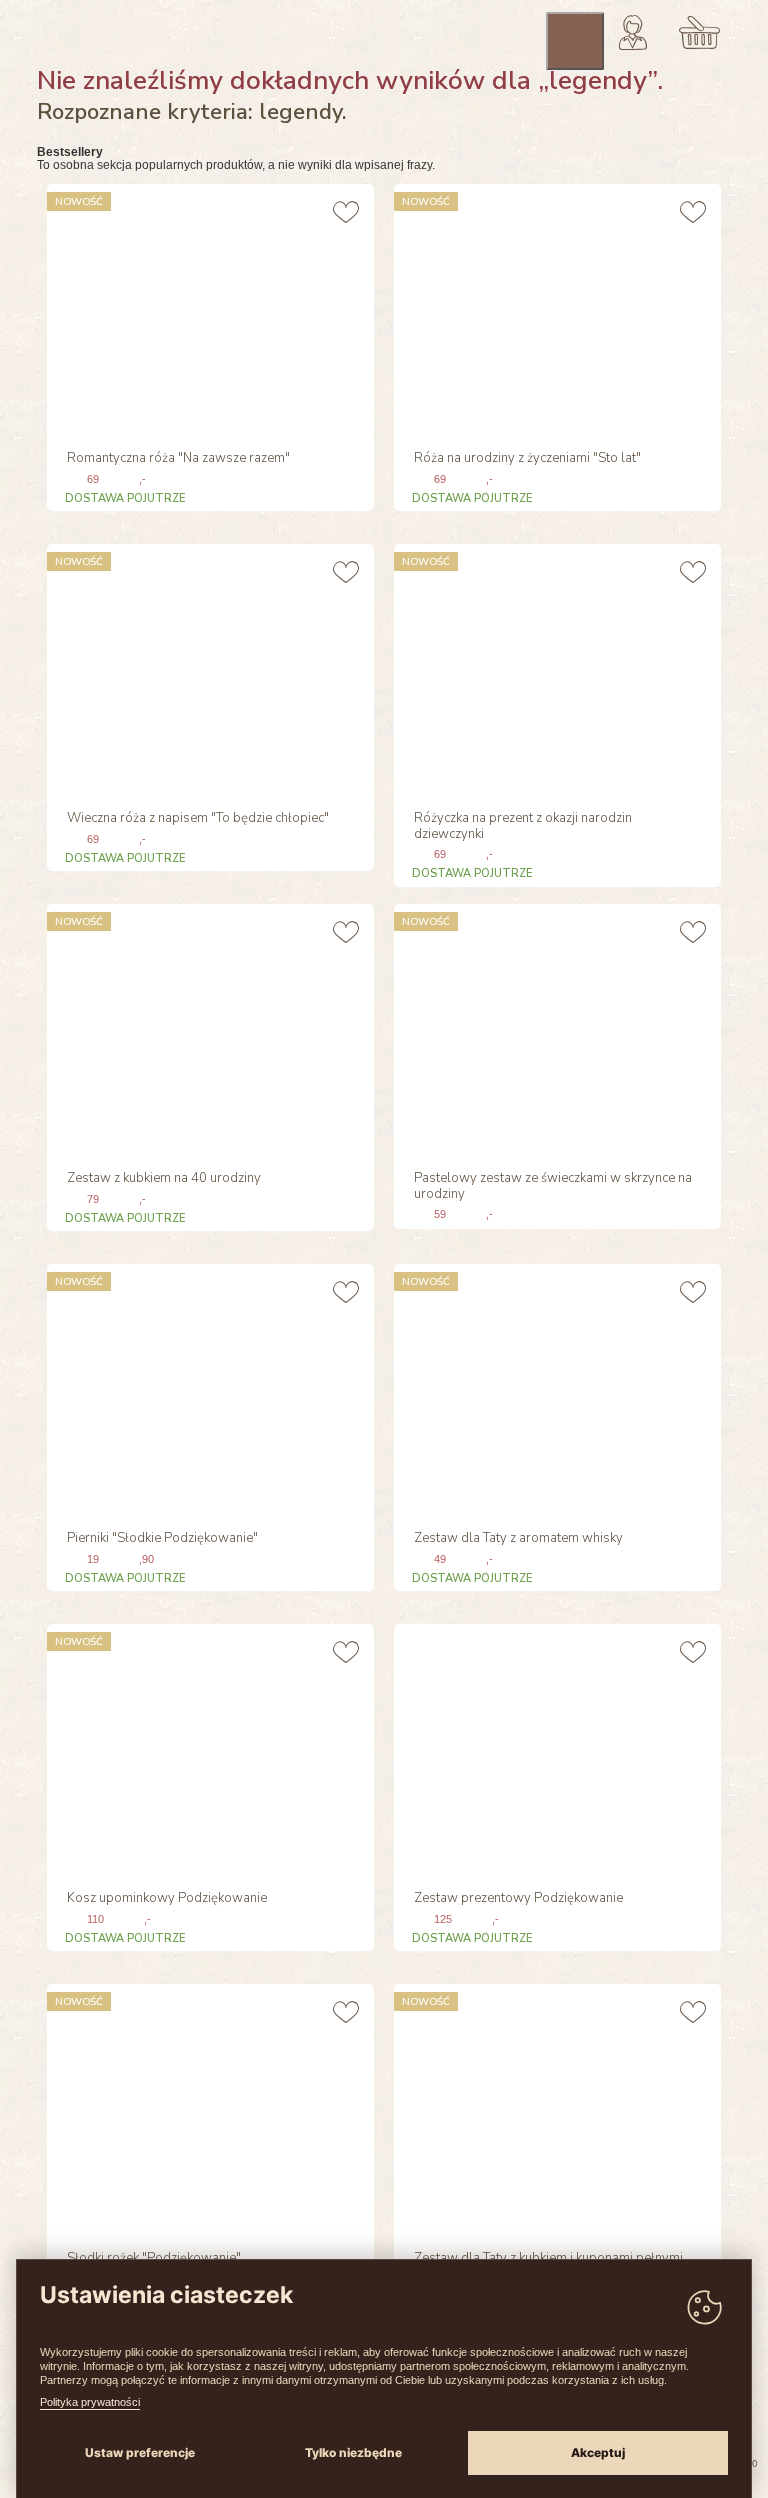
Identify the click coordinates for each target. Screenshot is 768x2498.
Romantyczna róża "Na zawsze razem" (178, 459)
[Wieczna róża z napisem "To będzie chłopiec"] (208, 669)
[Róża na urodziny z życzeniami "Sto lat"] (555, 309)
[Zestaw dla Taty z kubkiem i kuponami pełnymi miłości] (555, 2109)
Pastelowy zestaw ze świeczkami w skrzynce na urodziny (553, 1187)
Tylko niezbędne (353, 2452)
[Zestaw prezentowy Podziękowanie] (555, 1749)
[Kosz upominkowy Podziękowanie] (208, 1749)
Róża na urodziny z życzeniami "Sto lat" (527, 459)
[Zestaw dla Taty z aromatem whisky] (555, 1389)
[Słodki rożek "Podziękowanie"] (208, 2109)
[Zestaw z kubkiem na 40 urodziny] (208, 1029)
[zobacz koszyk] (699, 32)
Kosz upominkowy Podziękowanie (167, 1899)
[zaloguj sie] (633, 32)
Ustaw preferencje (140, 2452)
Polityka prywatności (90, 2402)
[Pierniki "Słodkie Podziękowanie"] (208, 1389)
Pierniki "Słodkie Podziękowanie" (162, 1539)
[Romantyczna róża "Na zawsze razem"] (208, 309)
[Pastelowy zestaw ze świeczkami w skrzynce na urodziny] (555, 1029)
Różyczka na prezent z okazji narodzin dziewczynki (523, 827)
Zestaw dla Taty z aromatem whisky (518, 1539)
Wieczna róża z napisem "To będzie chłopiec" (198, 819)
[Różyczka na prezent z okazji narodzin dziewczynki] (555, 669)
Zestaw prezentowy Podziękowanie (518, 1899)
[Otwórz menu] (575, 41)
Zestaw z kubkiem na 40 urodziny (164, 1179)
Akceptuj (598, 2452)
